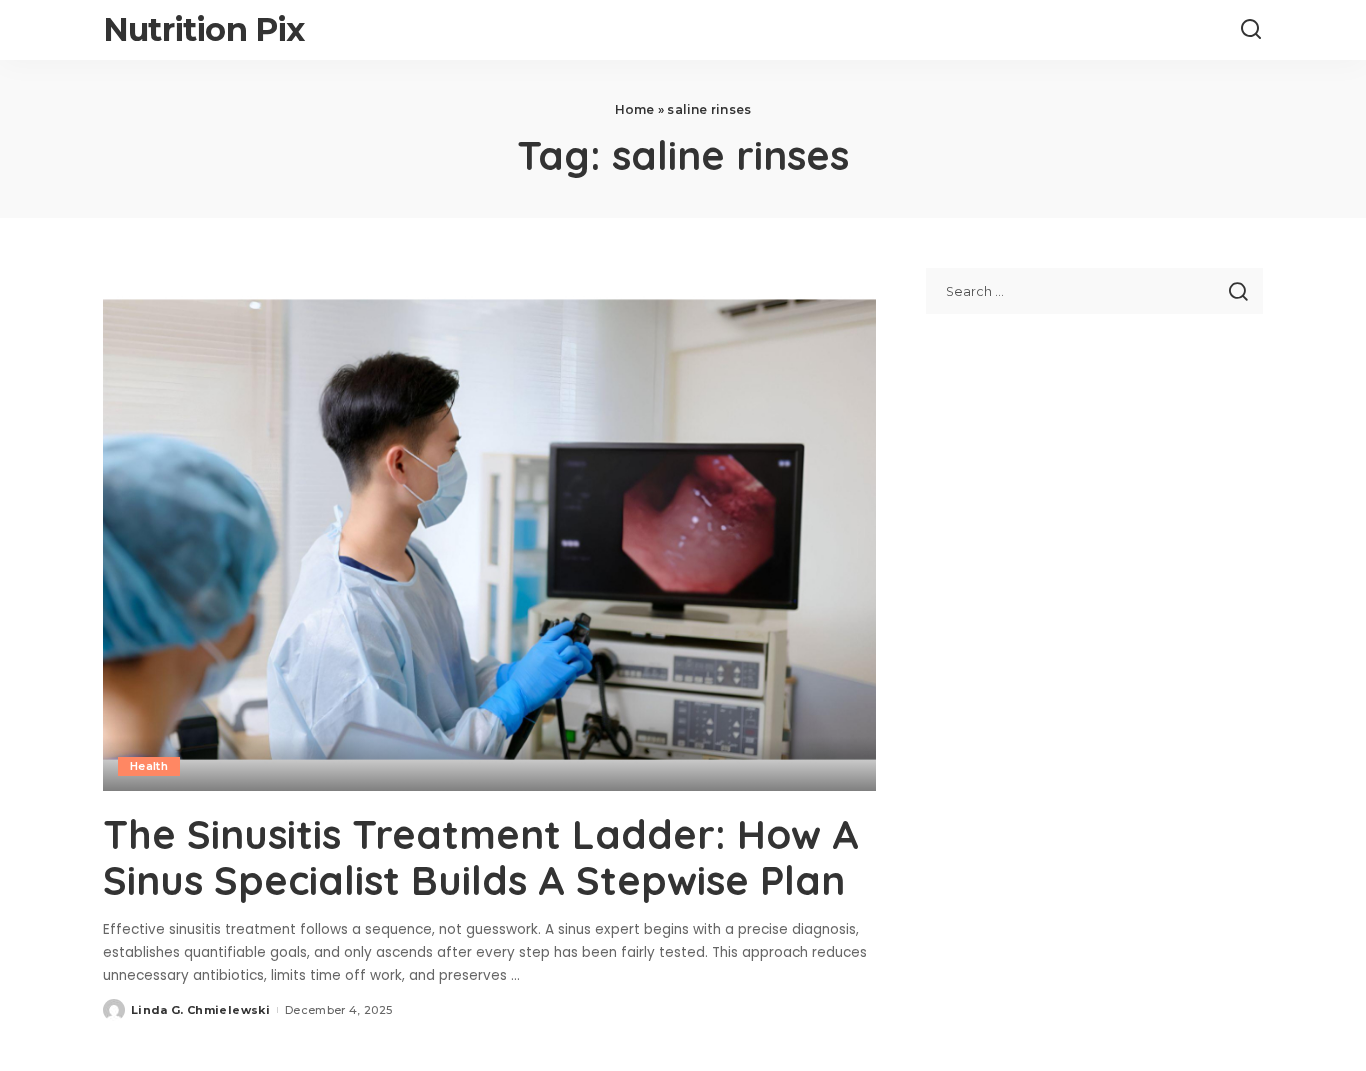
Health (149, 766)
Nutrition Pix (204, 29)
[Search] (1251, 30)
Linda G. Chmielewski (200, 1010)
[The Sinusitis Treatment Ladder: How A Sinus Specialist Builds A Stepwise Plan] (489, 529)
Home (635, 109)
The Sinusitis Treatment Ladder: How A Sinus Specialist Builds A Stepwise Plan (481, 857)
